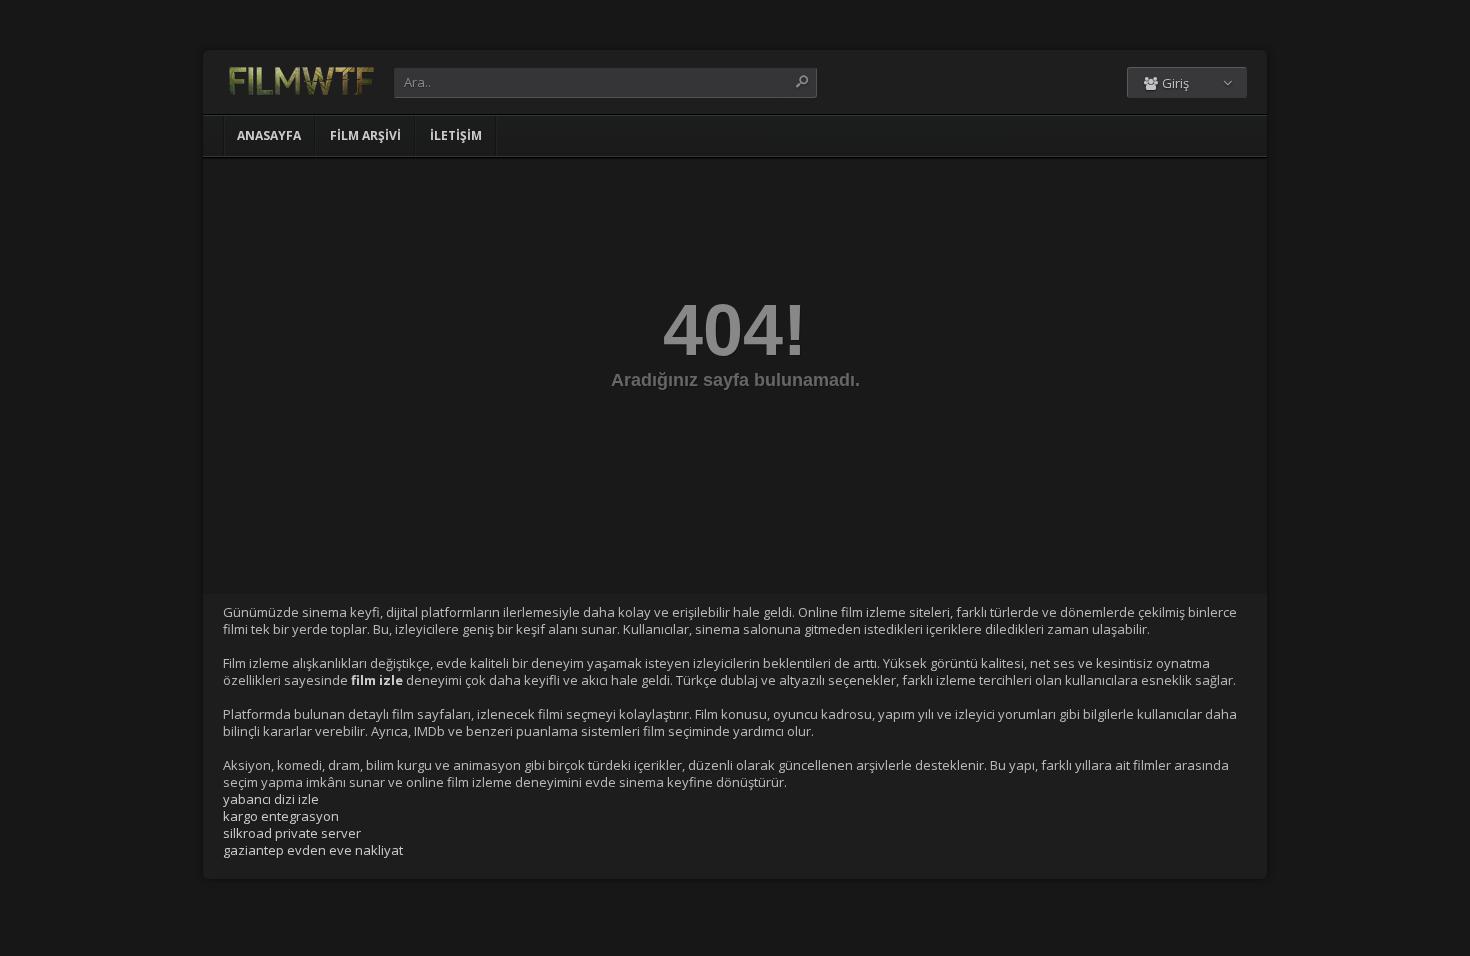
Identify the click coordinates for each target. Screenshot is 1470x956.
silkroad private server (292, 833)
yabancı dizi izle (271, 799)
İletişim (456, 135)
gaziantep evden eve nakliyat (313, 850)
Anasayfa (269, 135)
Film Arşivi (365, 135)
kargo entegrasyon (281, 816)
